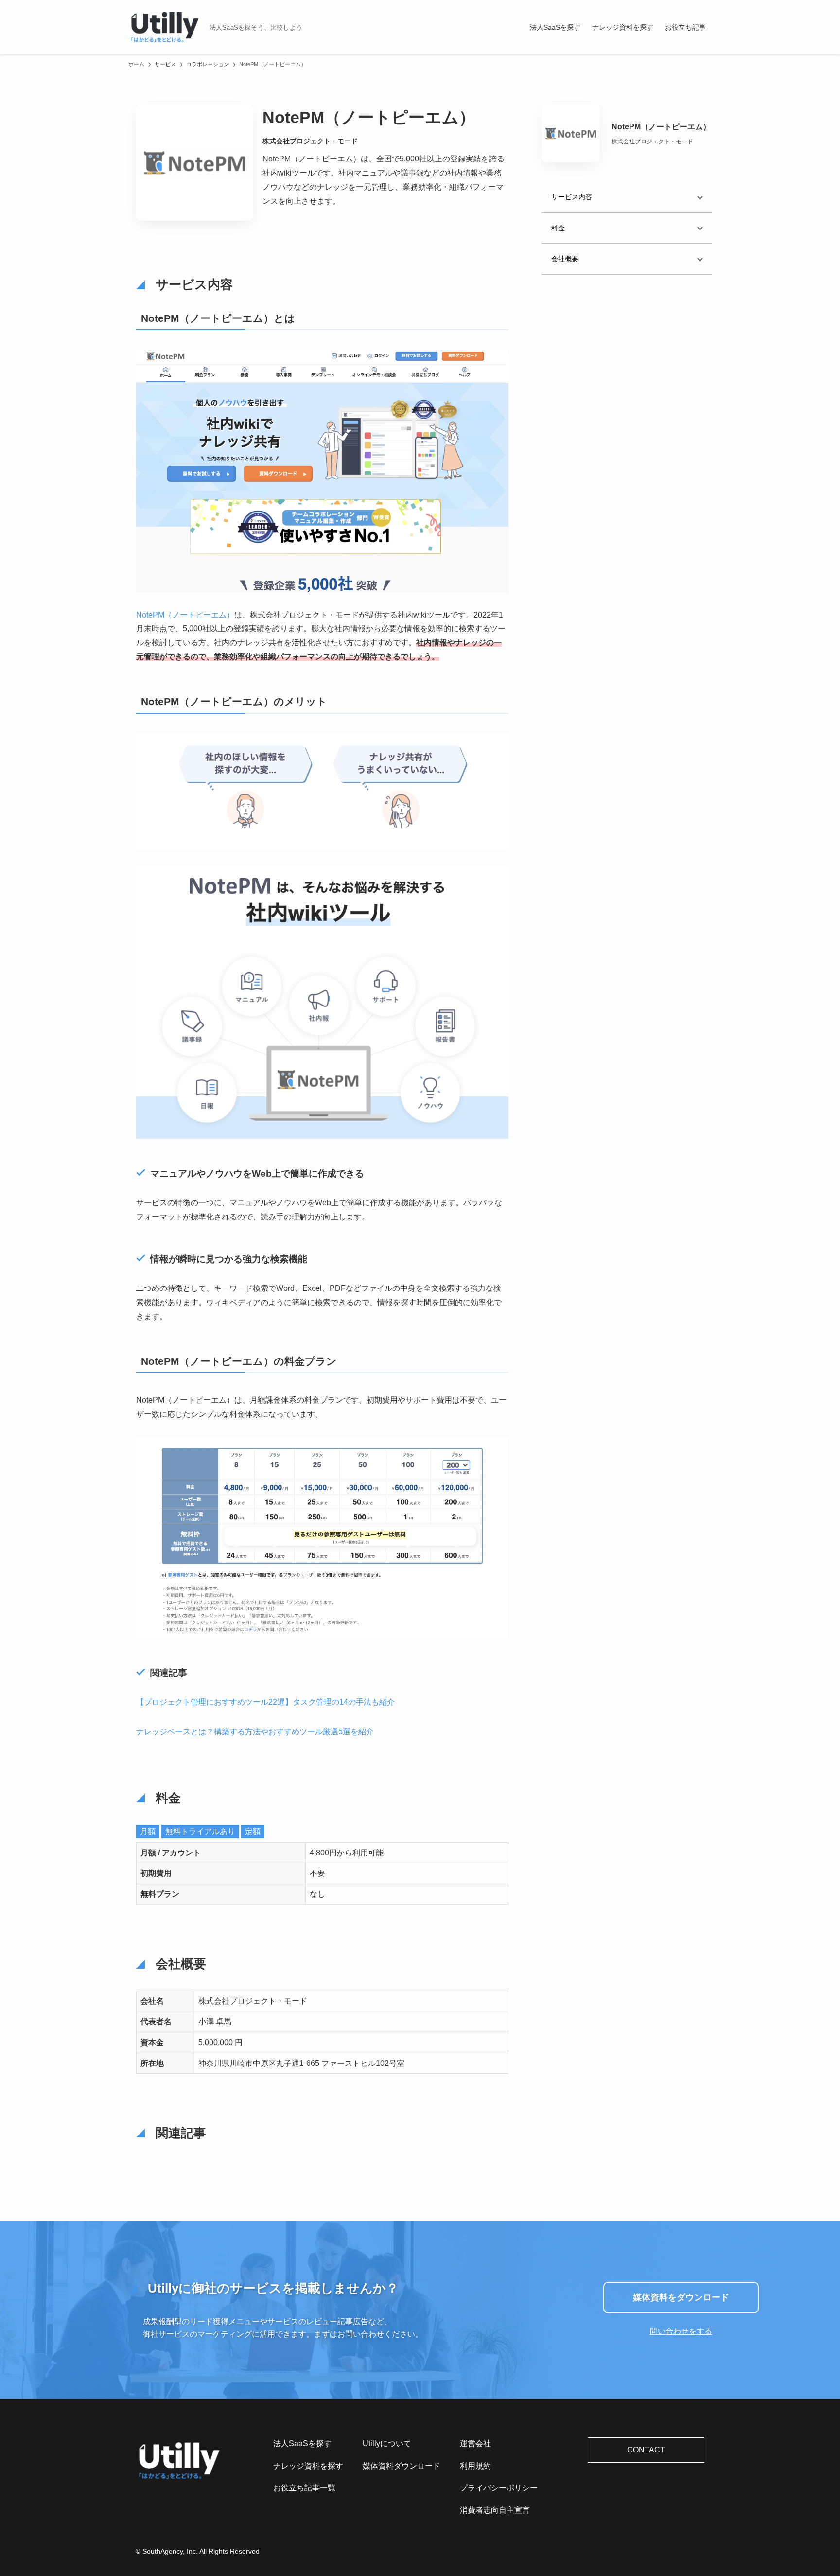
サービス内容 (572, 197)
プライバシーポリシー (499, 2488)
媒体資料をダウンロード (681, 2297)
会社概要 (565, 258)
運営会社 (475, 2444)
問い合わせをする (681, 2331)
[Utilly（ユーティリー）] (165, 27)
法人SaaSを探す (302, 2444)
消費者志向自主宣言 (495, 2510)
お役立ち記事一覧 (304, 2488)
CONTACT (646, 2450)
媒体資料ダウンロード (402, 2466)
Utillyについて (387, 2444)
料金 (558, 228)
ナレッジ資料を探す (308, 2466)
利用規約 (475, 2466)
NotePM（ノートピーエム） (185, 615)
